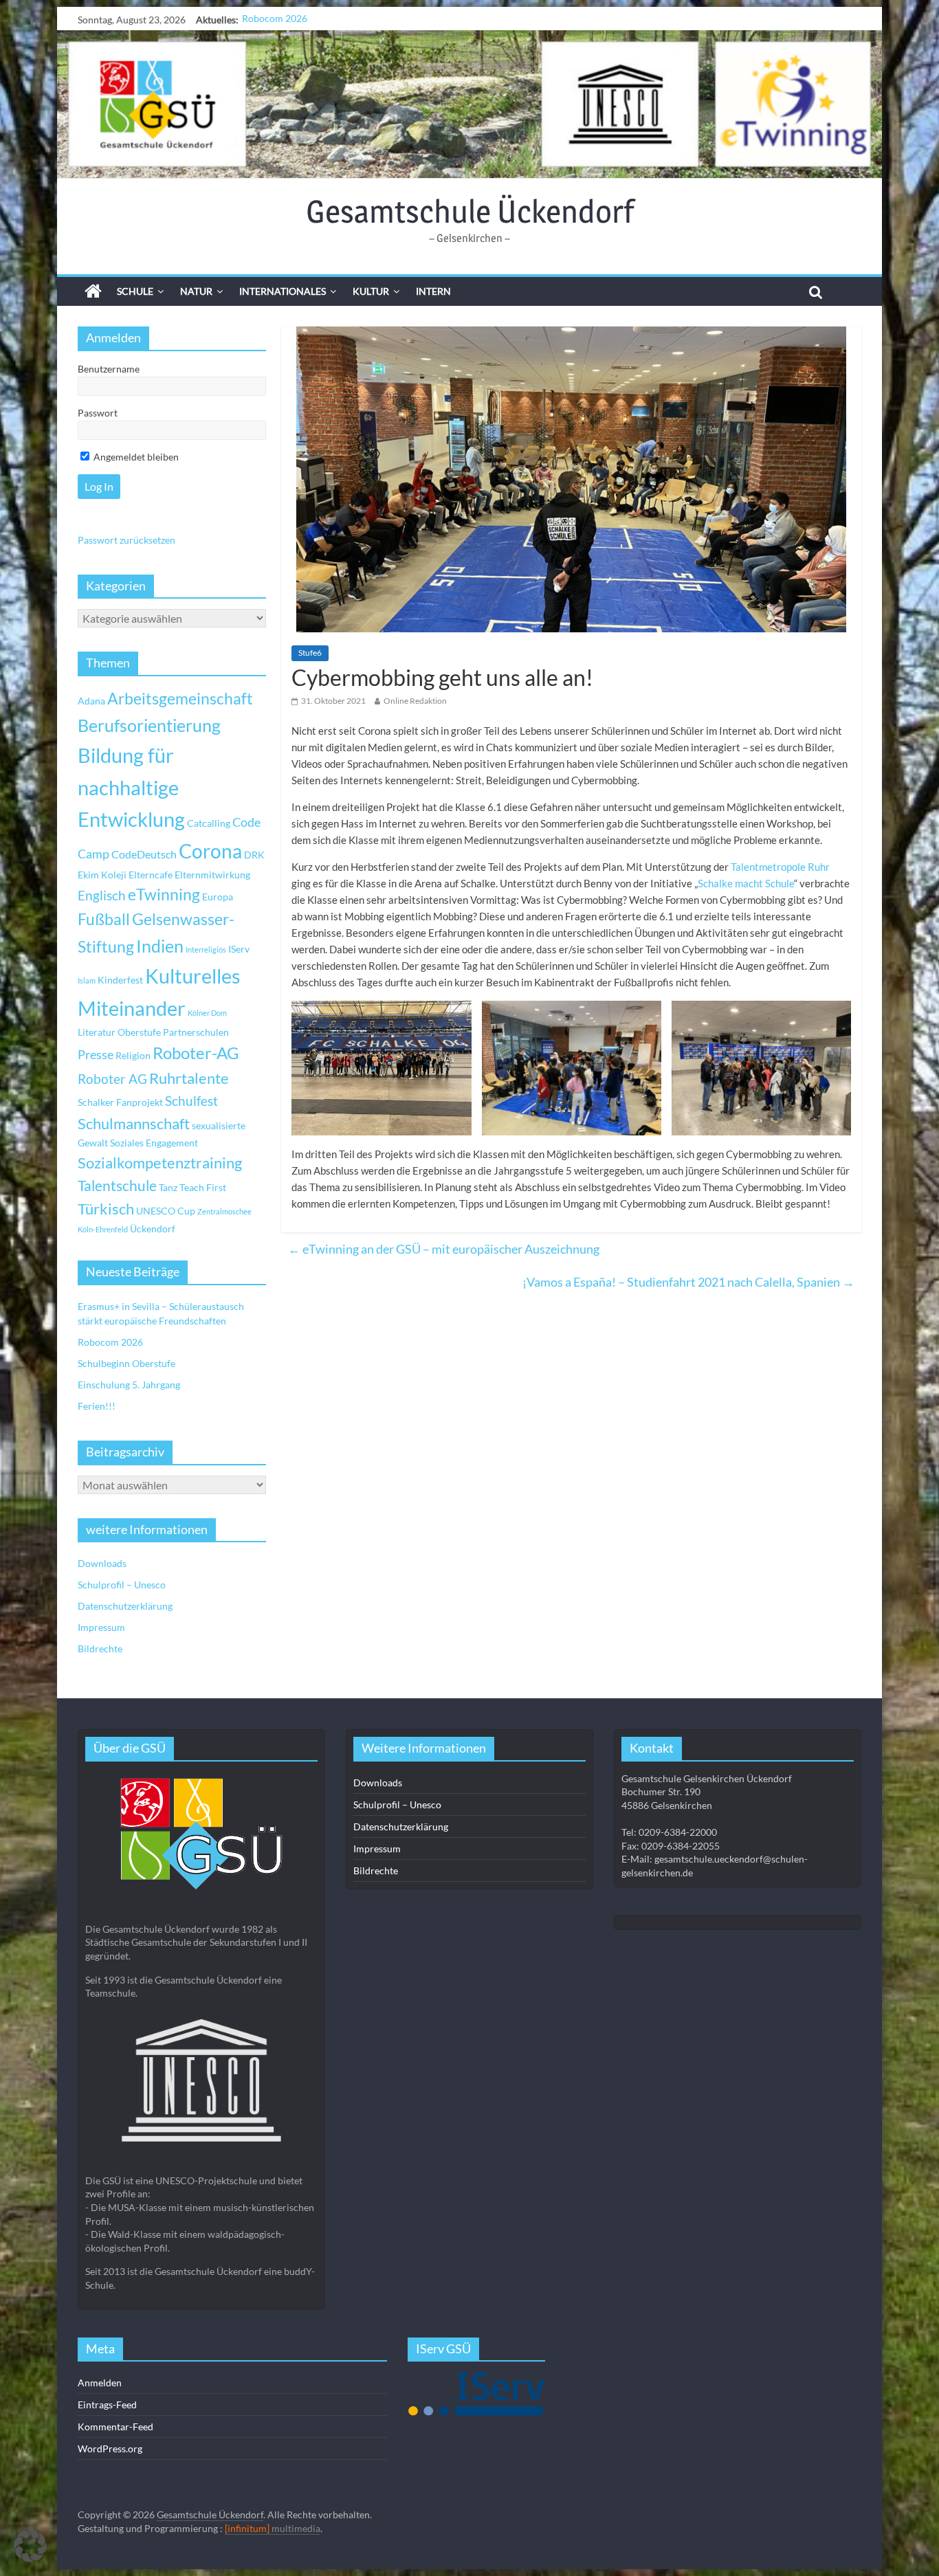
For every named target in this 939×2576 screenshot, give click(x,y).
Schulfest (191, 1101)
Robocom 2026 (110, 1342)
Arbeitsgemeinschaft (180, 699)
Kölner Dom (207, 1013)
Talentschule (117, 1186)
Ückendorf (153, 1229)
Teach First (203, 1187)
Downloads (102, 1563)
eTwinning (164, 895)
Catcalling (209, 823)
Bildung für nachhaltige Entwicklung (131, 787)
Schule (135, 291)
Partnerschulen (196, 1032)
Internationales (283, 291)
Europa (218, 897)
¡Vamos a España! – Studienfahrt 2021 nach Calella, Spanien (688, 1282)
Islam (87, 980)
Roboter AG (112, 1079)
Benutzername (109, 369)
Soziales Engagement (154, 1143)
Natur (196, 291)
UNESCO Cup (166, 1211)
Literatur (97, 1032)
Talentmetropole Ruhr (780, 867)
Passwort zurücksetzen (126, 540)
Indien (160, 946)
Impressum (101, 1627)
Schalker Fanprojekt (120, 1102)
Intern (433, 291)
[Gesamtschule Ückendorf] (469, 104)
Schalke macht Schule (746, 883)
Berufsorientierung (149, 725)
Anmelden (100, 2383)
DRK (254, 855)
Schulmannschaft (134, 1124)
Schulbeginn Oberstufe (291, 20)
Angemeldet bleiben (135, 457)
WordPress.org (110, 2449)
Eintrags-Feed (107, 2405)
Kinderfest (120, 980)
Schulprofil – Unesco (122, 1585)
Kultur (371, 291)
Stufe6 (310, 653)
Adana (91, 701)
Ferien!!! (97, 1406)
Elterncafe (151, 875)
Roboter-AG (196, 1053)
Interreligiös (206, 950)
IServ (239, 949)
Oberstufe (139, 1032)
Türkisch (106, 1209)
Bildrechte (100, 1648)
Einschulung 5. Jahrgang (129, 1385)
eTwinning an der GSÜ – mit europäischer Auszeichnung (444, 1249)
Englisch (102, 895)
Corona (210, 851)
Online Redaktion (415, 701)
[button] (30, 2546)
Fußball (104, 919)
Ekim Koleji (102, 875)
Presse (96, 1054)
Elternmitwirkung (212, 875)
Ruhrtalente (189, 1078)
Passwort (98, 413)
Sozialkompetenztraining (160, 1163)
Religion (133, 1055)
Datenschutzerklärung (125, 1606)
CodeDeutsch (144, 854)
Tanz (168, 1187)
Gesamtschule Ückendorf (470, 211)
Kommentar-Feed (115, 2427)
